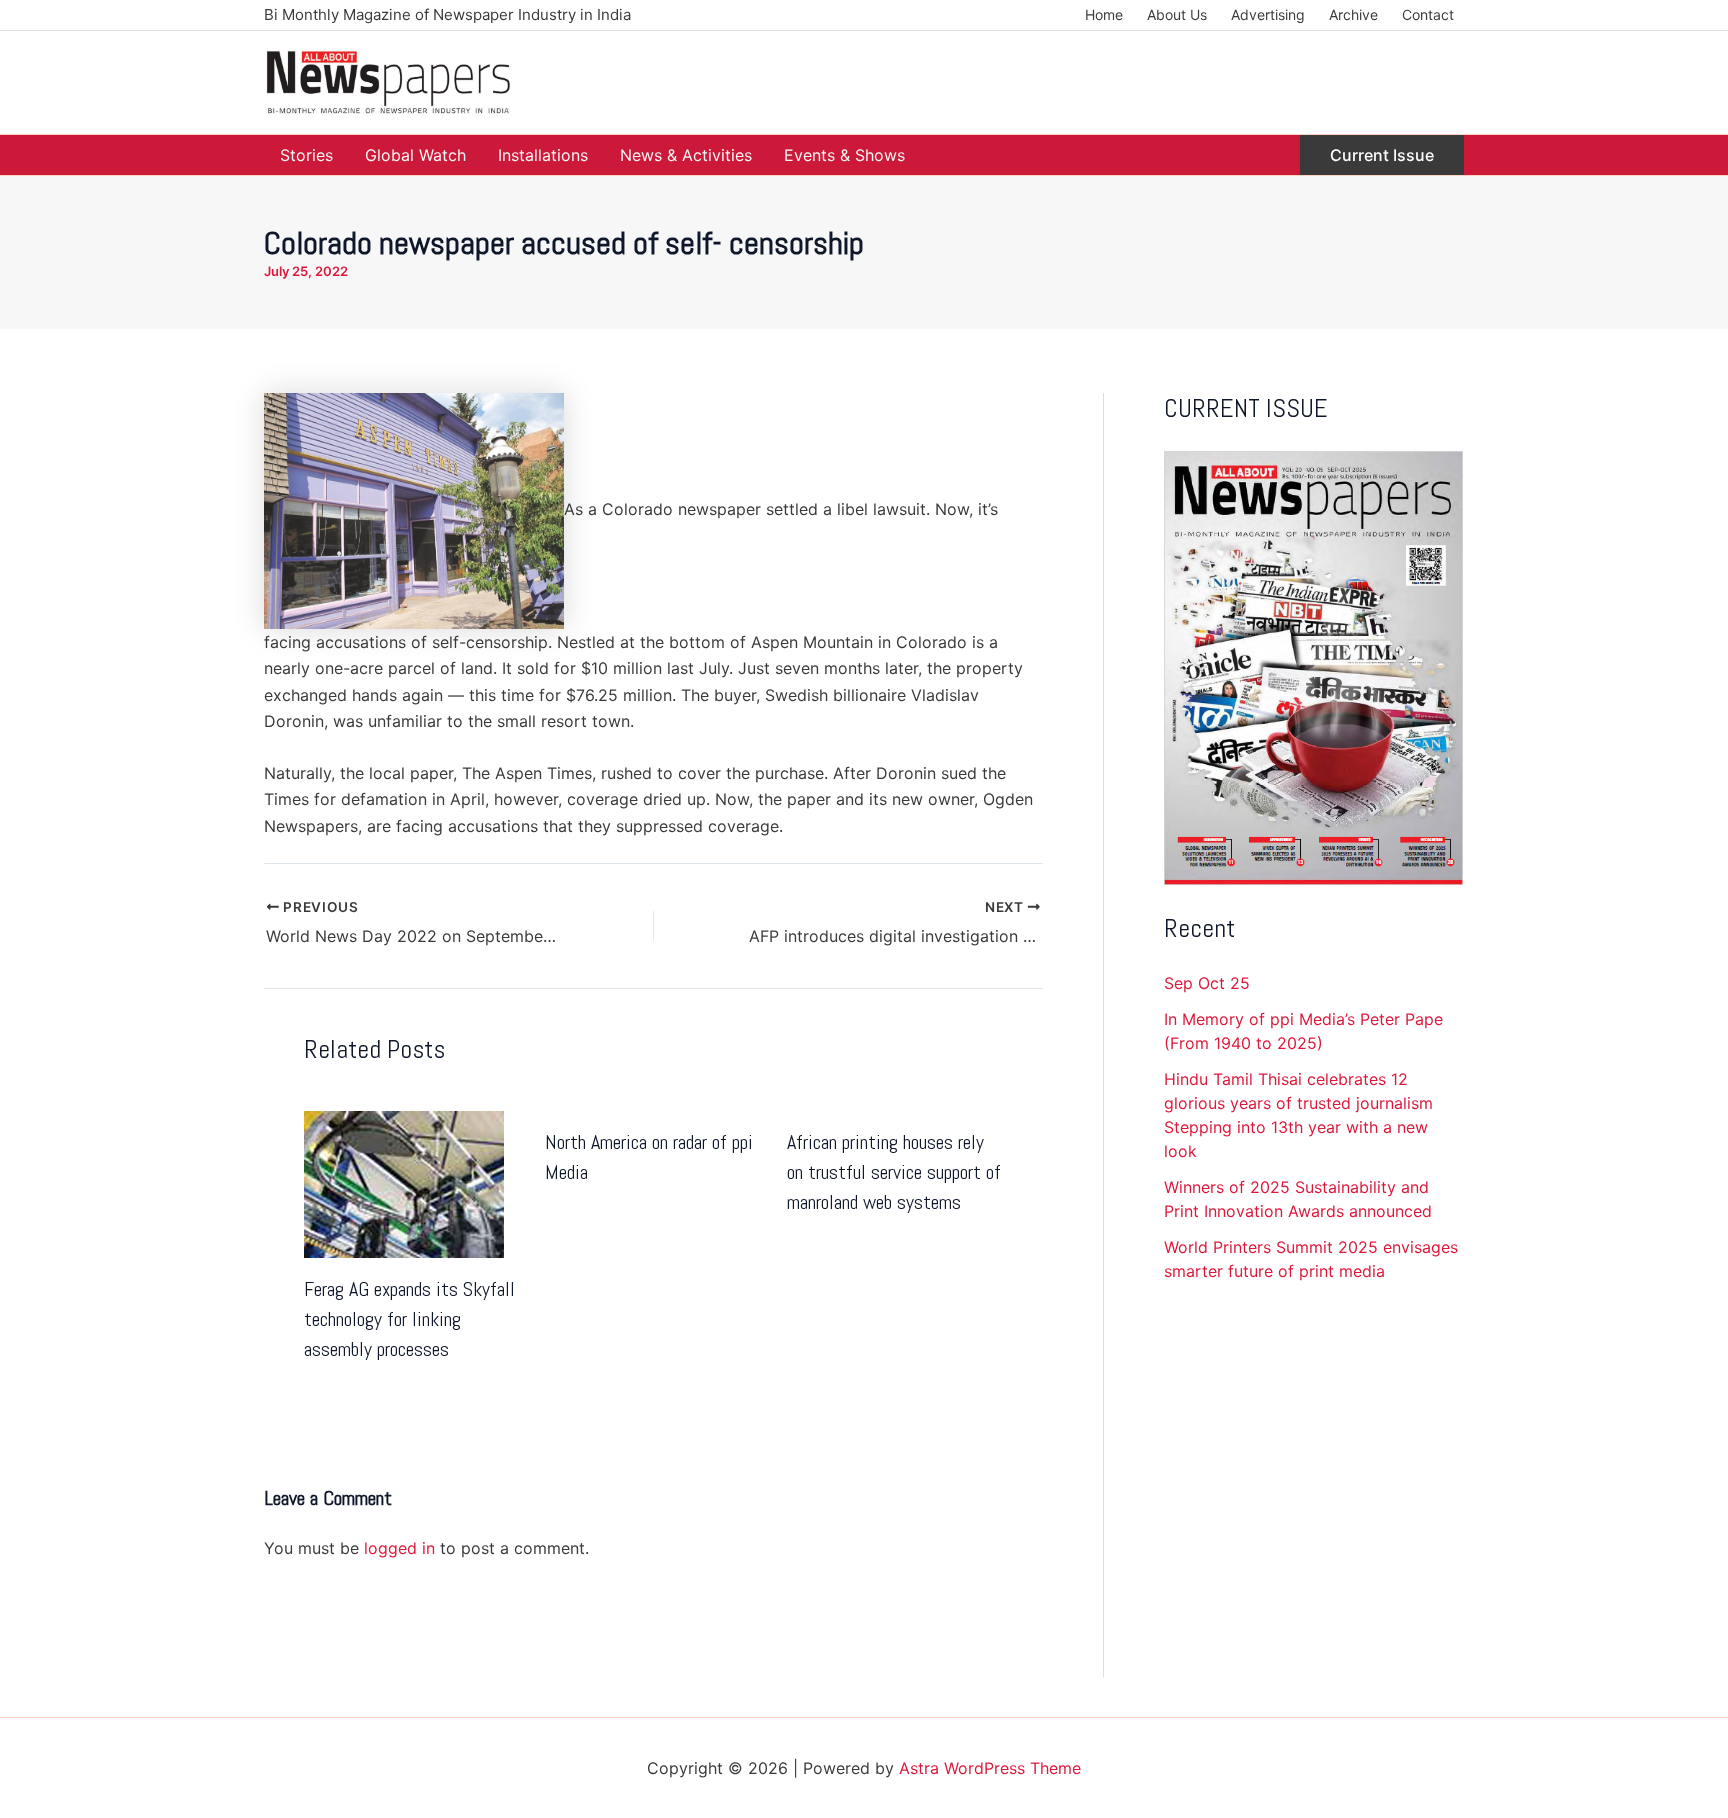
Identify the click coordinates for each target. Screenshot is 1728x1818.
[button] (1382, 155)
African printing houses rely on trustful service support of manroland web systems (894, 1172)
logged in (399, 1548)
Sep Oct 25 (1207, 983)
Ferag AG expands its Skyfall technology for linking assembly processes (409, 1319)
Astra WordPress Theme (990, 1768)
